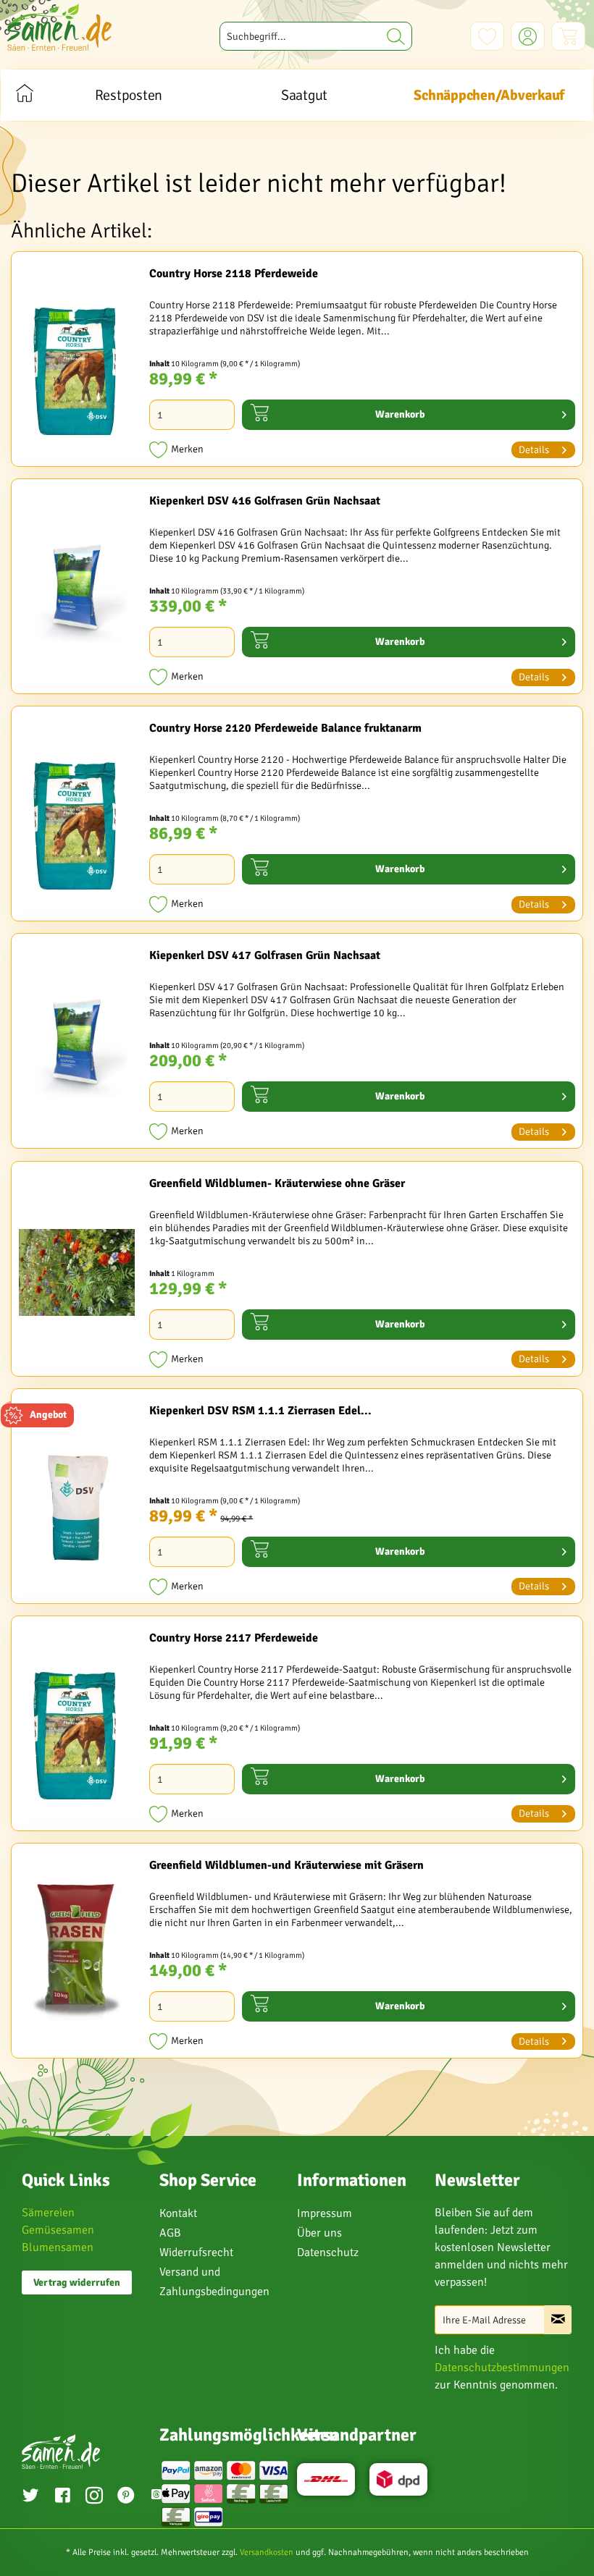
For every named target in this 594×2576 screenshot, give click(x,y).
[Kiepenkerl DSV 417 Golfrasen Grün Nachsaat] (77, 1044)
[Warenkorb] (568, 36)
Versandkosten (267, 2552)
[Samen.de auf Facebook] (62, 2497)
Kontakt (178, 2213)
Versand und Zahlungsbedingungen (214, 2282)
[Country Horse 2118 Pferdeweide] (77, 363)
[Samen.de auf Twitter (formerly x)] (30, 2497)
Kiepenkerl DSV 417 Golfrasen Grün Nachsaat (265, 955)
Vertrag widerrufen (77, 2282)
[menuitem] (316, 36)
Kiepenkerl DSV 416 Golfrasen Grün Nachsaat (265, 501)
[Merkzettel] (487, 36)
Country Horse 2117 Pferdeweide (234, 1638)
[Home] (24, 95)
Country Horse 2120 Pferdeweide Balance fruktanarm (285, 728)
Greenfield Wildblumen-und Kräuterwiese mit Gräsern (286, 1865)
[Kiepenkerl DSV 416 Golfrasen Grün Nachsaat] (77, 590)
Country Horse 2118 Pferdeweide (234, 274)
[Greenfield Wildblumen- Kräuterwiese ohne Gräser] (77, 1272)
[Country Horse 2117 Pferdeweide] (77, 1727)
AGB (170, 2233)
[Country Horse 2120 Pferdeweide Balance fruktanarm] (77, 817)
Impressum (325, 2213)
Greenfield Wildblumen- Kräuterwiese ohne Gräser (277, 1183)
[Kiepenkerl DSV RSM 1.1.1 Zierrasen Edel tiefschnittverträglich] (77, 1500)
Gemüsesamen (58, 2230)
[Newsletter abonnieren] (558, 2320)
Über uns (319, 2233)
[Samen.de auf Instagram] (94, 2497)
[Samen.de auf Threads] (156, 2497)
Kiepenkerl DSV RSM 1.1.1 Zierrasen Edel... (260, 1411)
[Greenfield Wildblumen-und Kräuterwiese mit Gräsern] (77, 1954)
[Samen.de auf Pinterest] (126, 2497)
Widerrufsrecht (196, 2252)
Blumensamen (58, 2247)
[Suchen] (396, 36)
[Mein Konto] (528, 36)
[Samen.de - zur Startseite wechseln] (59, 27)
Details (534, 450)
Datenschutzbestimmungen (502, 2368)
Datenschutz (328, 2252)
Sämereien (48, 2213)
